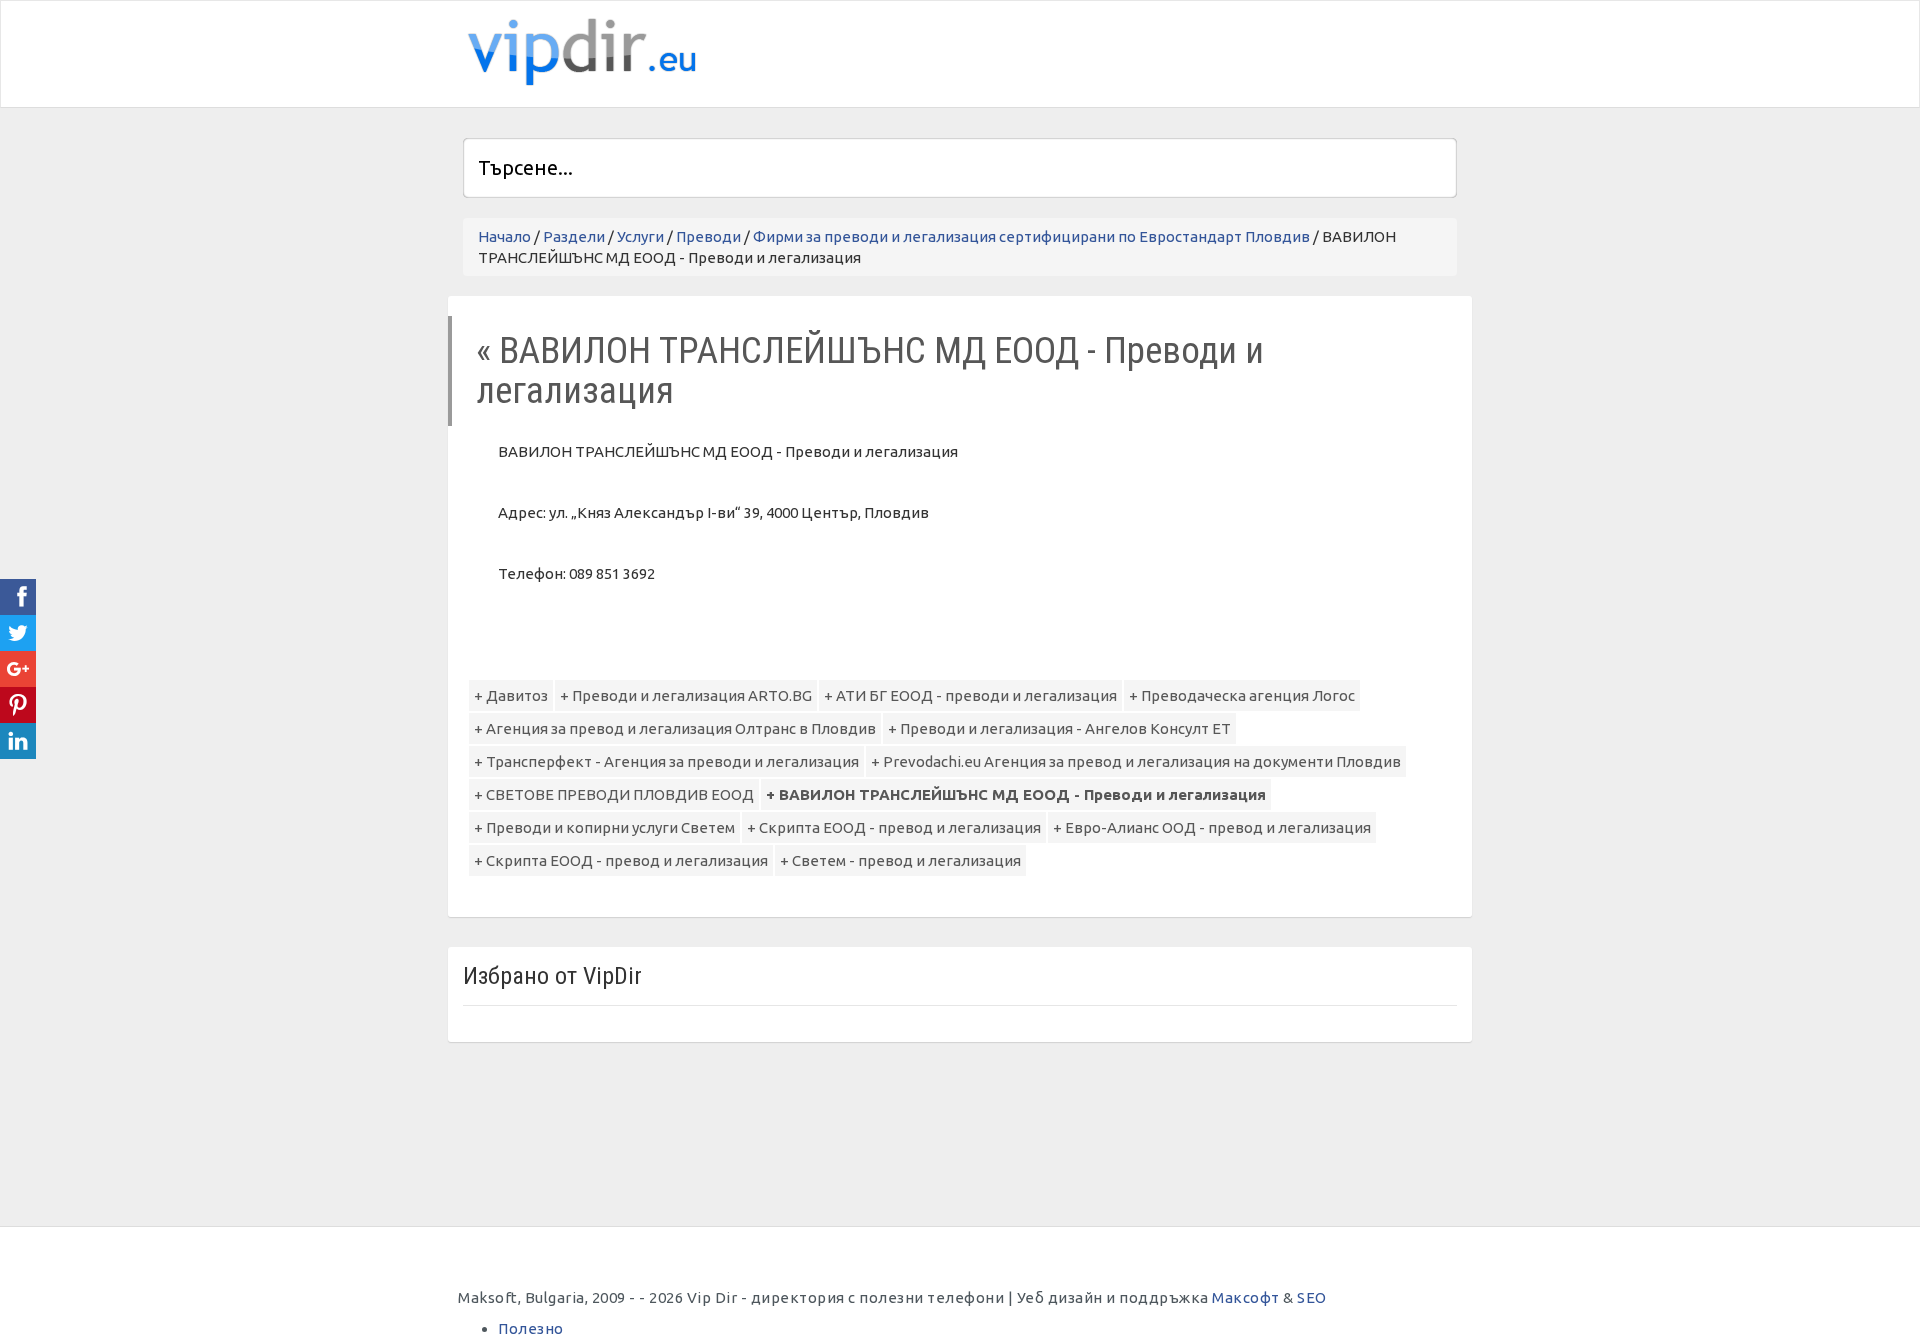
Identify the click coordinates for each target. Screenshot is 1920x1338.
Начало (504, 236)
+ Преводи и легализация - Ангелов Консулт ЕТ (1059, 728)
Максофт (1246, 1297)
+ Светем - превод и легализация (900, 860)
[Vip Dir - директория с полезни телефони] (578, 52)
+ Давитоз (511, 695)
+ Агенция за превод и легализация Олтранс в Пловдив (675, 728)
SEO (1312, 1297)
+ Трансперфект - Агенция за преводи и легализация (666, 761)
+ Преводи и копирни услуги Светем (604, 827)
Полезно (531, 1328)
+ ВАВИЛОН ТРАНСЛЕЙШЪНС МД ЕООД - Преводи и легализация (1016, 794)
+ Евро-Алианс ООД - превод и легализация (1212, 827)
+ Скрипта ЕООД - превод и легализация (894, 827)
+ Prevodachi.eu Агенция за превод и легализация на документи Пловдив (1136, 761)
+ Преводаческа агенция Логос (1242, 695)
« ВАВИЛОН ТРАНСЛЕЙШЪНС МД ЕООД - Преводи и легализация (870, 370)
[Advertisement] (1223, 51)
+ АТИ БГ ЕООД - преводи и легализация (970, 695)
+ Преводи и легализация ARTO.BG (686, 695)
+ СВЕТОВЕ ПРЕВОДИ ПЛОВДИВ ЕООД (614, 794)
